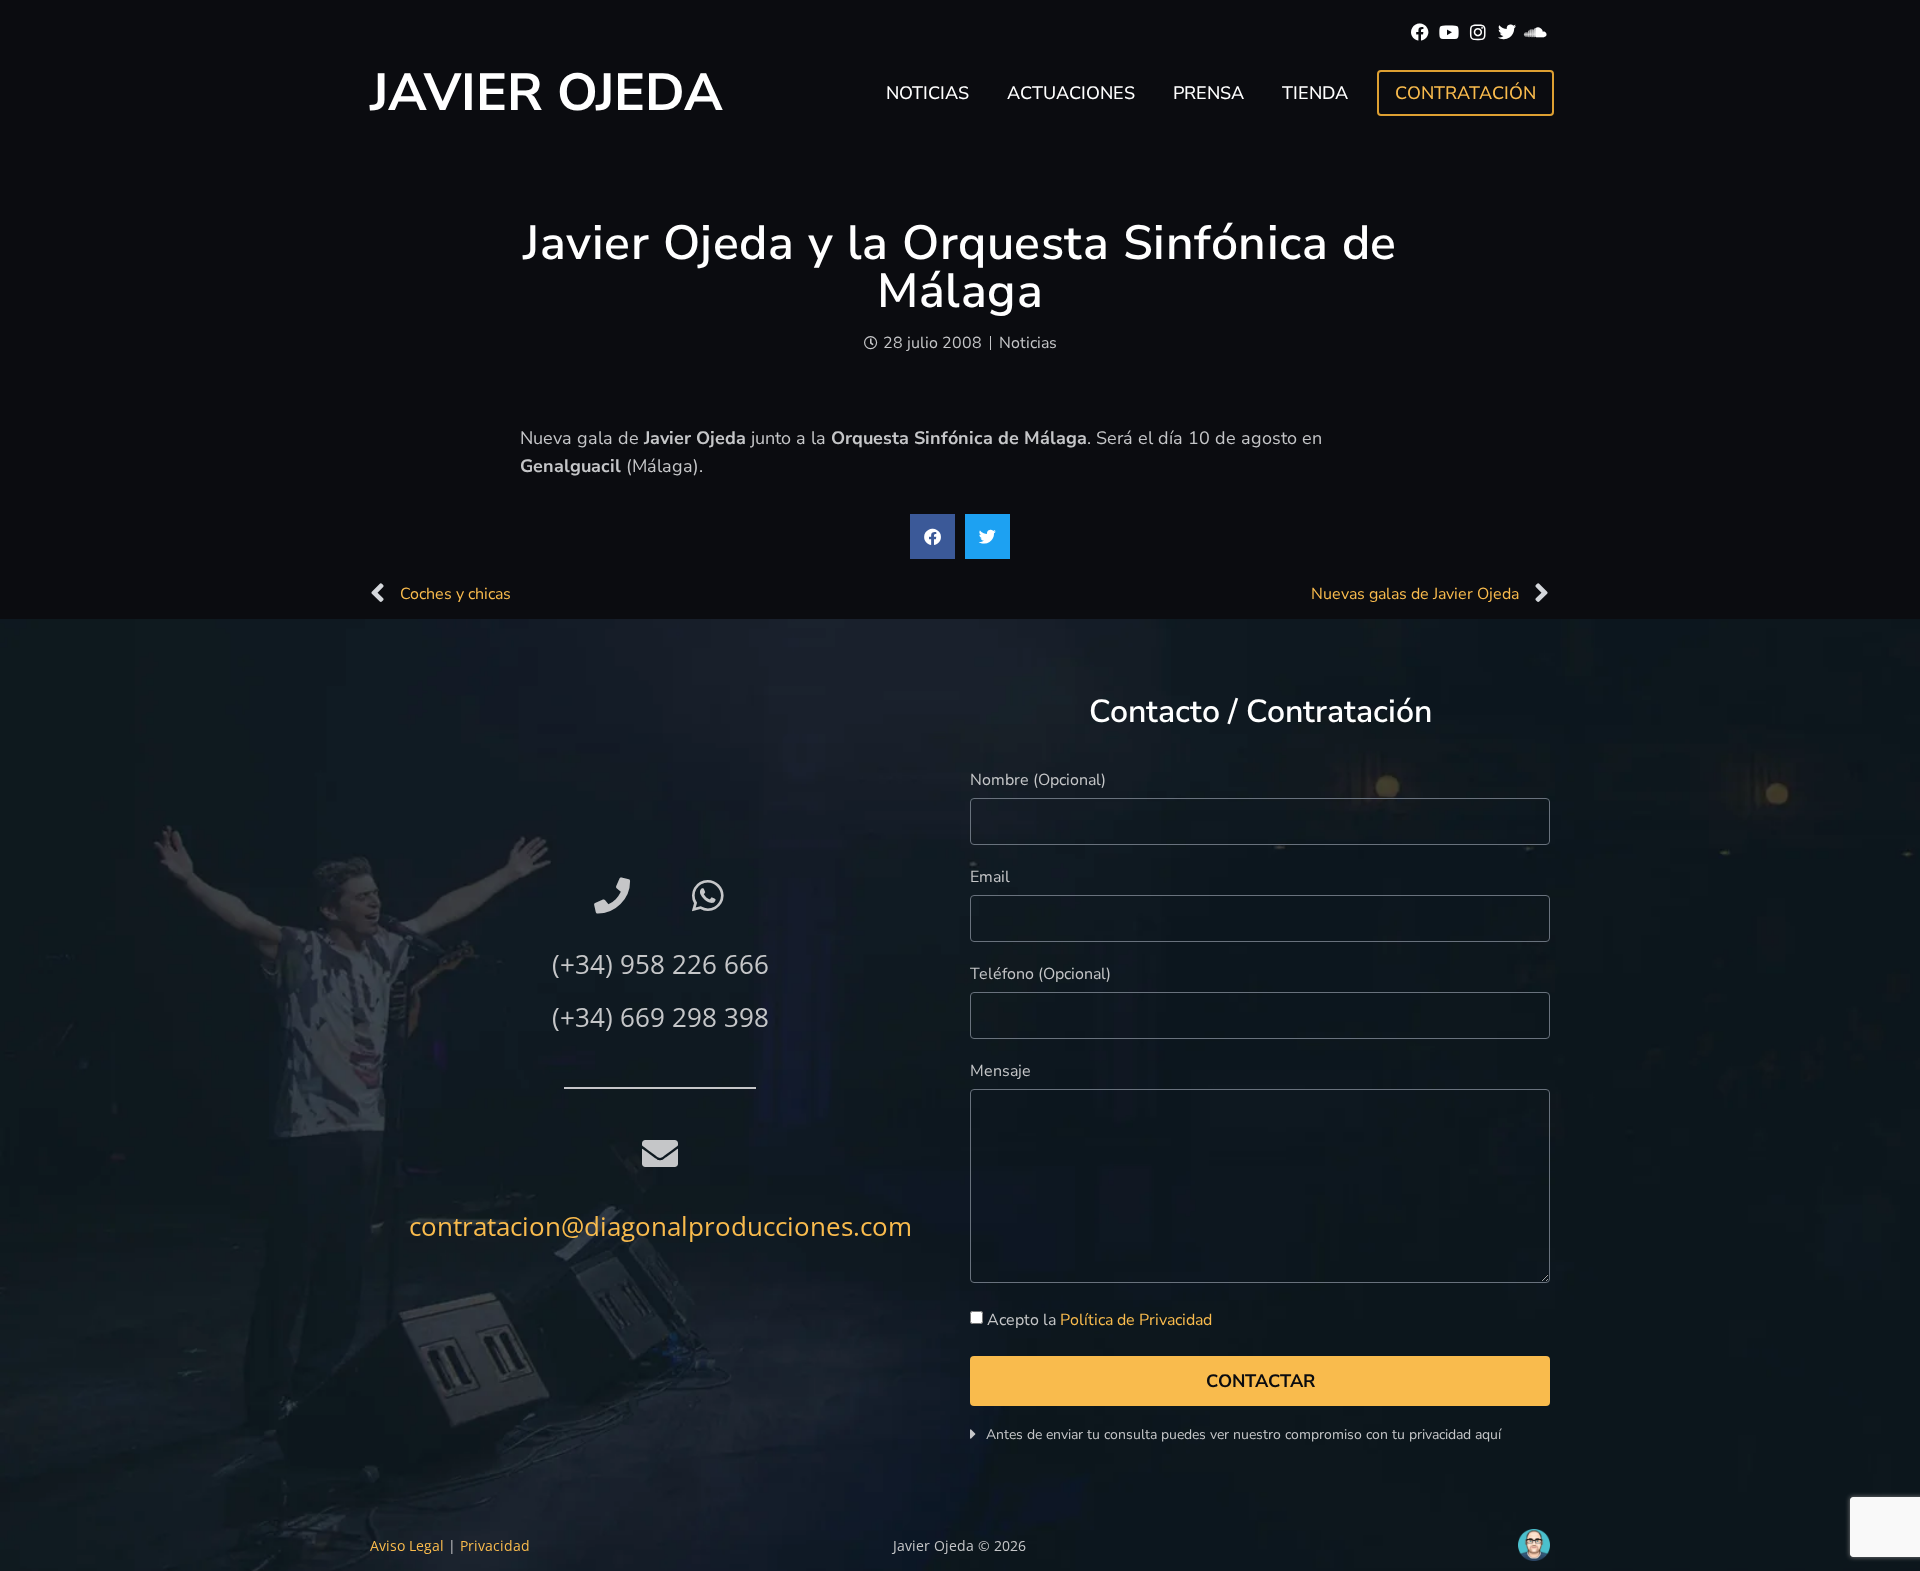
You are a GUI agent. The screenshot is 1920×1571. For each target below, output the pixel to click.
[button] (932, 536)
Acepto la (1099, 1320)
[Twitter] (1506, 32)
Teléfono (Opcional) (1040, 975)
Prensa (1208, 93)
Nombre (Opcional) (1038, 781)
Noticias (927, 93)
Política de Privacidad (1136, 1320)
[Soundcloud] (1535, 32)
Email (990, 878)
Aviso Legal (407, 1545)
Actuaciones (1071, 93)
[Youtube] (1449, 32)
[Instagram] (1478, 32)
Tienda (1315, 93)
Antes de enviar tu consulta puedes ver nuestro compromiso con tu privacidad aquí (1243, 1434)
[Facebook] (1420, 32)
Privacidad (495, 1545)
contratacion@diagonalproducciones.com (660, 1226)
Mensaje (1000, 1072)
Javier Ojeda (546, 92)
